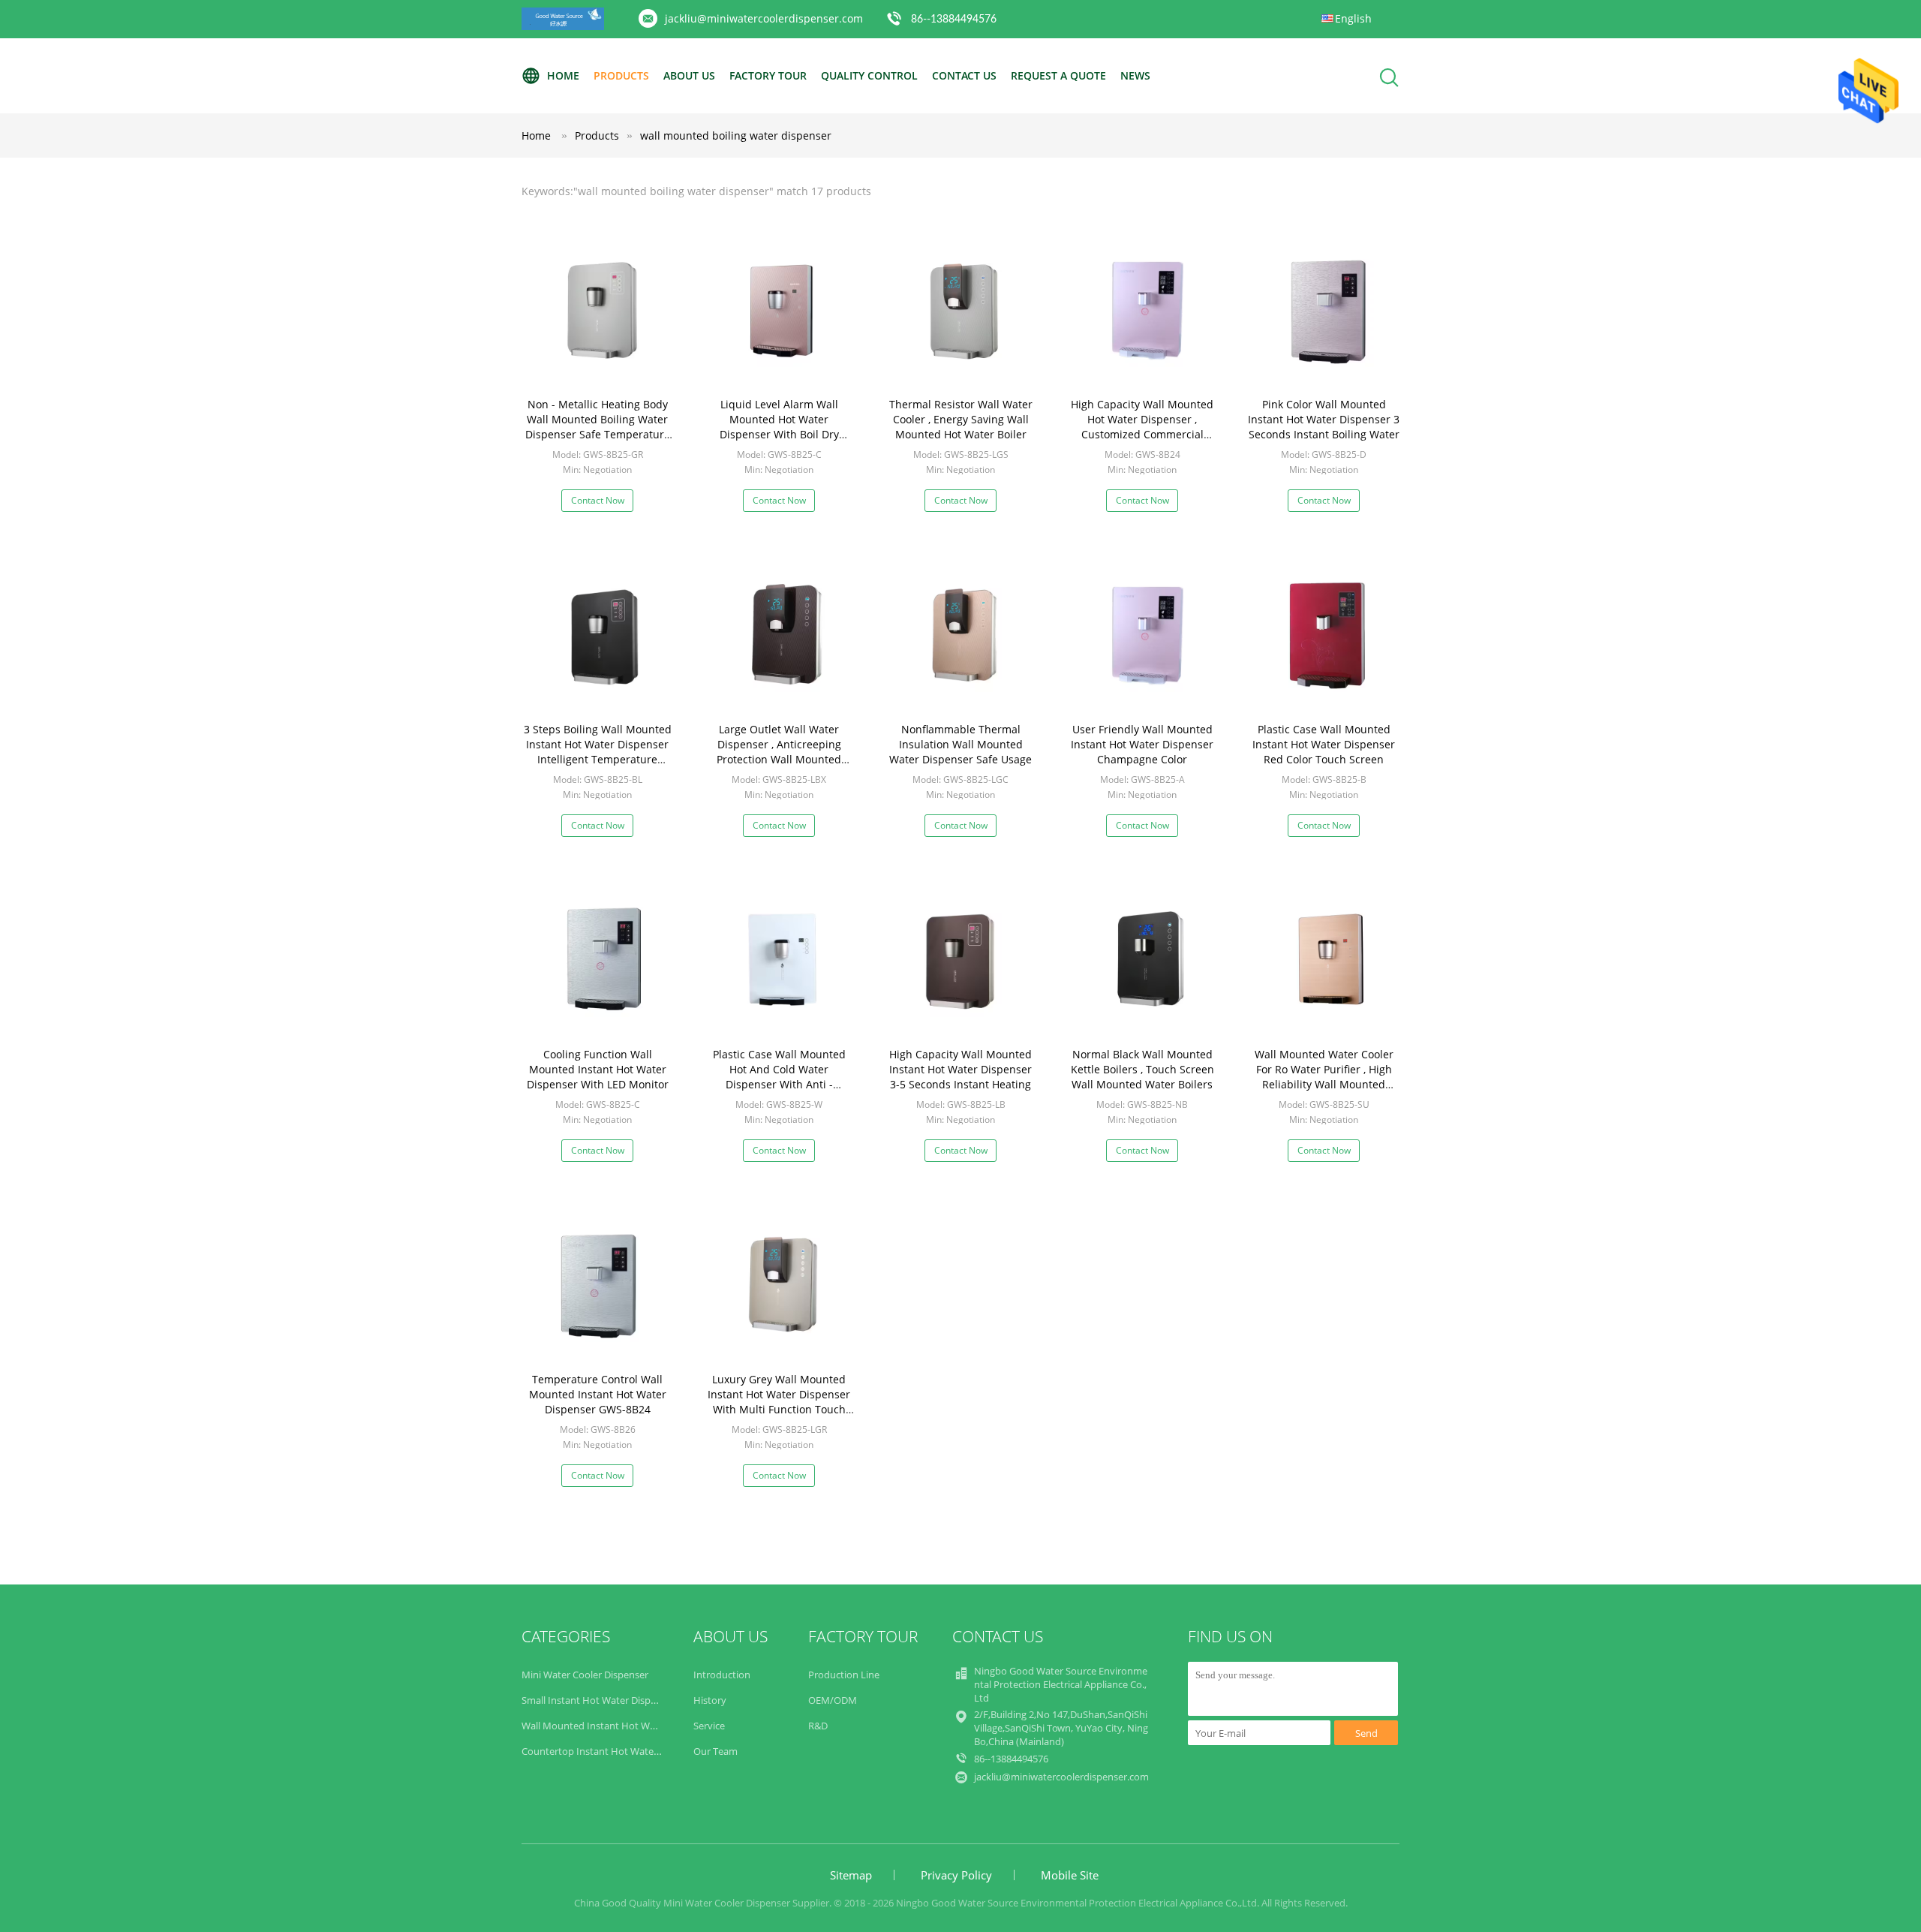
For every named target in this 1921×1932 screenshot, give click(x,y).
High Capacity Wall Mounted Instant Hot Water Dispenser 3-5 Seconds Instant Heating (960, 1069)
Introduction (722, 1675)
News (1135, 75)
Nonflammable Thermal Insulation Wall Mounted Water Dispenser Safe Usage (960, 744)
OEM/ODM (833, 1700)
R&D (818, 1726)
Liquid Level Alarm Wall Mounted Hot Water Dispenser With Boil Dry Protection (779, 427)
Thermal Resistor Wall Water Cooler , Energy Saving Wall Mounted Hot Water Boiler (961, 419)
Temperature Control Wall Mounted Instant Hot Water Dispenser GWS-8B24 (598, 1394)
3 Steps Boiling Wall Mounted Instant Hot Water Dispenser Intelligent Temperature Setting (598, 752)
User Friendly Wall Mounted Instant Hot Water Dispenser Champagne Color (1142, 744)
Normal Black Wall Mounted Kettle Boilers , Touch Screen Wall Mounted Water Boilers (1142, 1069)
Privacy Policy (956, 1875)
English (1353, 18)
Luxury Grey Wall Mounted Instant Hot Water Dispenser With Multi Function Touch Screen (779, 1402)
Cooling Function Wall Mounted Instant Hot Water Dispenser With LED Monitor (598, 1069)
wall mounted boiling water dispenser (736, 135)
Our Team (715, 1751)
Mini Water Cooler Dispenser (585, 1675)
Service (709, 1726)
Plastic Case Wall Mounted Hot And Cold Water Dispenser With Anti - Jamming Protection (779, 1077)
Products (621, 75)
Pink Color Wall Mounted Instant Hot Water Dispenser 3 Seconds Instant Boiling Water (1324, 419)
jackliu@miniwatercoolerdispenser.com (764, 18)
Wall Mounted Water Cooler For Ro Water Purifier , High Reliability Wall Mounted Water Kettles (1324, 1077)
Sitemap (851, 1875)
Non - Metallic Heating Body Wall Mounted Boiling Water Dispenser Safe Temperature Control (598, 427)
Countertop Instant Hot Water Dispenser (613, 1751)
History (710, 1700)
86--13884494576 (954, 20)
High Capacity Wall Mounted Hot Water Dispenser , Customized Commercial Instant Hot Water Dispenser (1142, 427)
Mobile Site (1070, 1875)
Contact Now (598, 500)
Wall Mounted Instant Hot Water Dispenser (618, 1726)
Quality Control (869, 75)
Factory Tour (768, 75)
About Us (689, 75)
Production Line (844, 1675)
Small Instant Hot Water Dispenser (598, 1700)
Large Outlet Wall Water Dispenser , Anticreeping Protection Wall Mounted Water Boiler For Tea (779, 752)
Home (563, 75)
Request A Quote (1058, 75)
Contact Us (964, 75)
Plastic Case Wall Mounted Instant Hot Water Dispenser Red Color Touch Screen (1324, 744)
